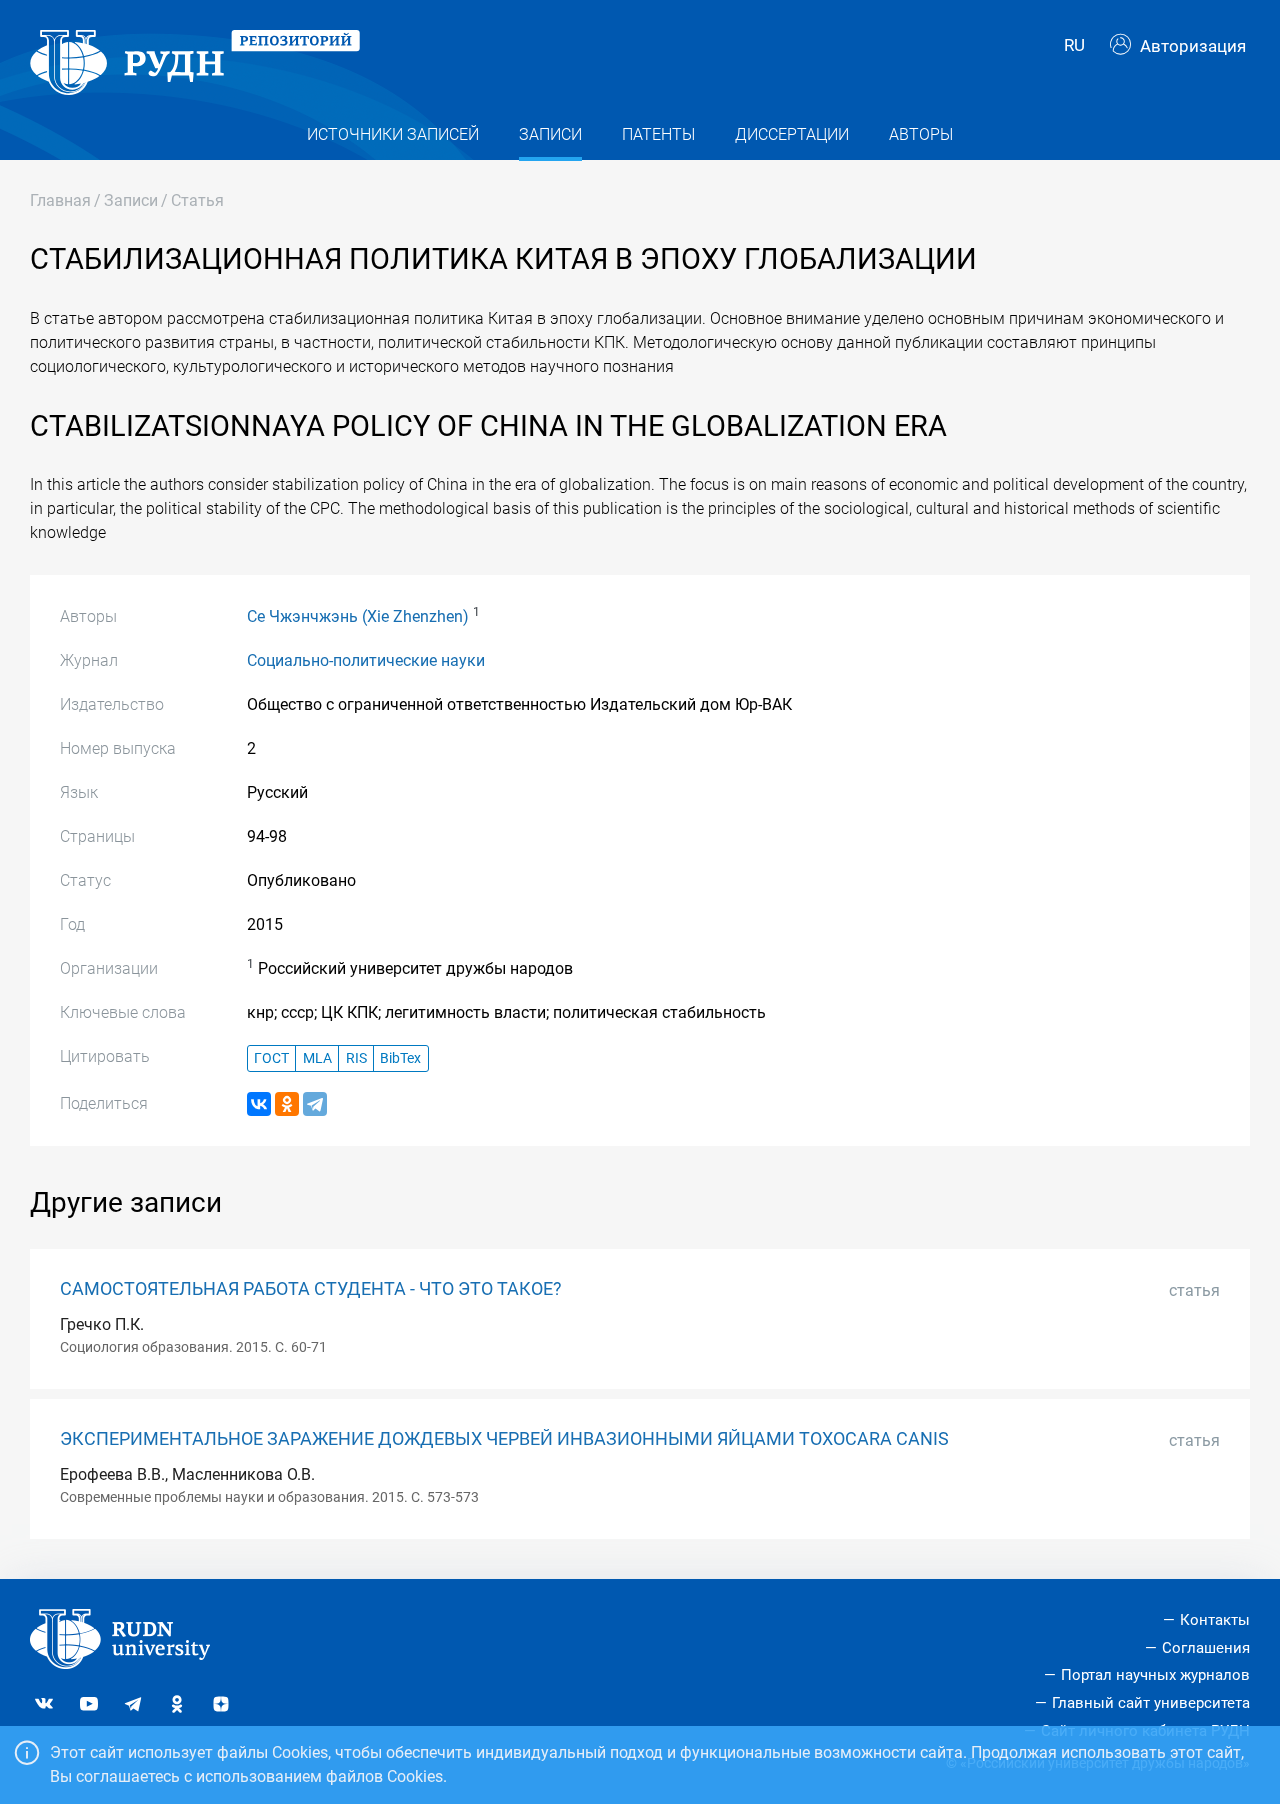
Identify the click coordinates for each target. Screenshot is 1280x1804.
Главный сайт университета (1151, 1703)
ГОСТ (271, 1058)
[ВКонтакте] (259, 1104)
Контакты (1215, 1620)
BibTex (400, 1058)
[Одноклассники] (287, 1104)
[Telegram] (315, 1104)
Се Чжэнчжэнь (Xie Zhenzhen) (358, 616)
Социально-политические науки (366, 660)
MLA (317, 1058)
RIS (356, 1058)
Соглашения (1206, 1648)
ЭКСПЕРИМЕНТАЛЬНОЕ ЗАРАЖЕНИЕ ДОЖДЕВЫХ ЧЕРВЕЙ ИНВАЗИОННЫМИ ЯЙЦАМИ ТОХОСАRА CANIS (504, 1439)
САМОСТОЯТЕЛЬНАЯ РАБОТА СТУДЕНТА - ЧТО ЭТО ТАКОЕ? (311, 1289)
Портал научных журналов (1155, 1675)
